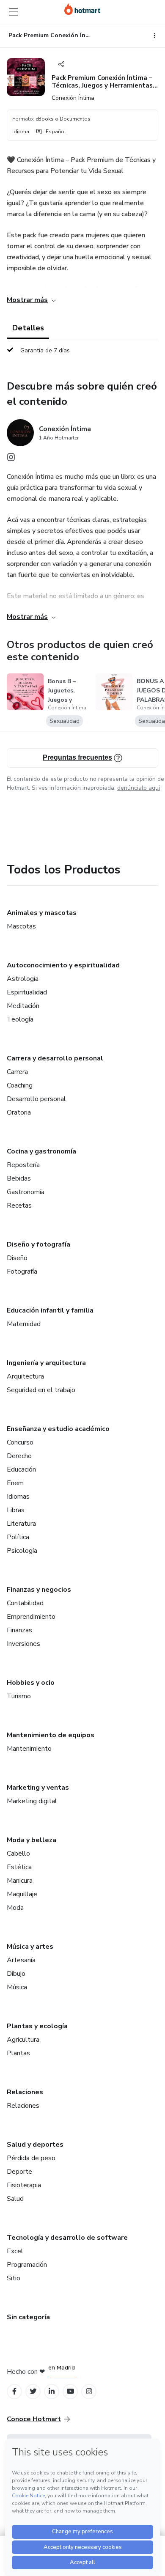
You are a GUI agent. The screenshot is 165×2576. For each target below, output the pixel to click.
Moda (15, 1908)
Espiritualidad (27, 992)
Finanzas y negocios (39, 1590)
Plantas (18, 2053)
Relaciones (25, 2092)
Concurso (20, 1442)
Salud (15, 2199)
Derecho (19, 1456)
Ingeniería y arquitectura (46, 1363)
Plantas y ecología (37, 2026)
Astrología (23, 979)
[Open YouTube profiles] (70, 2391)
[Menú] (14, 12)
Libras (16, 1510)
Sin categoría (28, 2317)
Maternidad (24, 1324)
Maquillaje (22, 1894)
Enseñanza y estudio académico (58, 1429)
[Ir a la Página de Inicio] (82, 9)
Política (18, 1537)
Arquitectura (25, 1376)
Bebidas (19, 1178)
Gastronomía (26, 1192)
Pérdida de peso (31, 2158)
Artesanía (21, 1960)
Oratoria (19, 1112)
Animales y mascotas (42, 913)
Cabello (18, 1854)
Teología (20, 1019)
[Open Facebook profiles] (14, 2391)
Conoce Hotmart (34, 2419)
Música (17, 1987)
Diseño (17, 1258)
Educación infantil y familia (50, 1310)
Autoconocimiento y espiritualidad (63, 965)
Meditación (23, 1006)
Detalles (28, 328)
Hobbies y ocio (31, 1683)
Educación (21, 1469)
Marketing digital (32, 1801)
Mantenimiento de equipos (51, 1735)
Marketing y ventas (38, 1788)
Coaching (20, 1085)
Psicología (22, 1551)
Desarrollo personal (36, 1099)
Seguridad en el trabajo (41, 1390)
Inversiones (23, 1644)
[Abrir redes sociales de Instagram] (11, 459)
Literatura (21, 1524)
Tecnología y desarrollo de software (67, 2238)
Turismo (19, 1696)
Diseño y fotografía (38, 1244)
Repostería (23, 1165)
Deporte (19, 2172)
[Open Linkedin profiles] (52, 2391)
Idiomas (18, 1497)
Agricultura (23, 2040)
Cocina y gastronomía (41, 1151)
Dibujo (16, 1974)
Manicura (20, 1881)
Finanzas (19, 1630)
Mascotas (21, 926)
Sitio (14, 2278)
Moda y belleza (32, 1840)
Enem (15, 1483)
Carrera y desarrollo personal (55, 1058)
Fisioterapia (24, 2185)
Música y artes (30, 1947)
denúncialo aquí (139, 788)
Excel (15, 2251)
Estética (19, 1867)
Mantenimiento (29, 1749)
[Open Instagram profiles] (89, 2391)
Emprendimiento (31, 1617)
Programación (27, 2265)
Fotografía (22, 1272)
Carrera (17, 1072)
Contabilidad (25, 1603)
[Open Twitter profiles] (33, 2391)
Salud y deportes (35, 2145)
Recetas (19, 1206)
